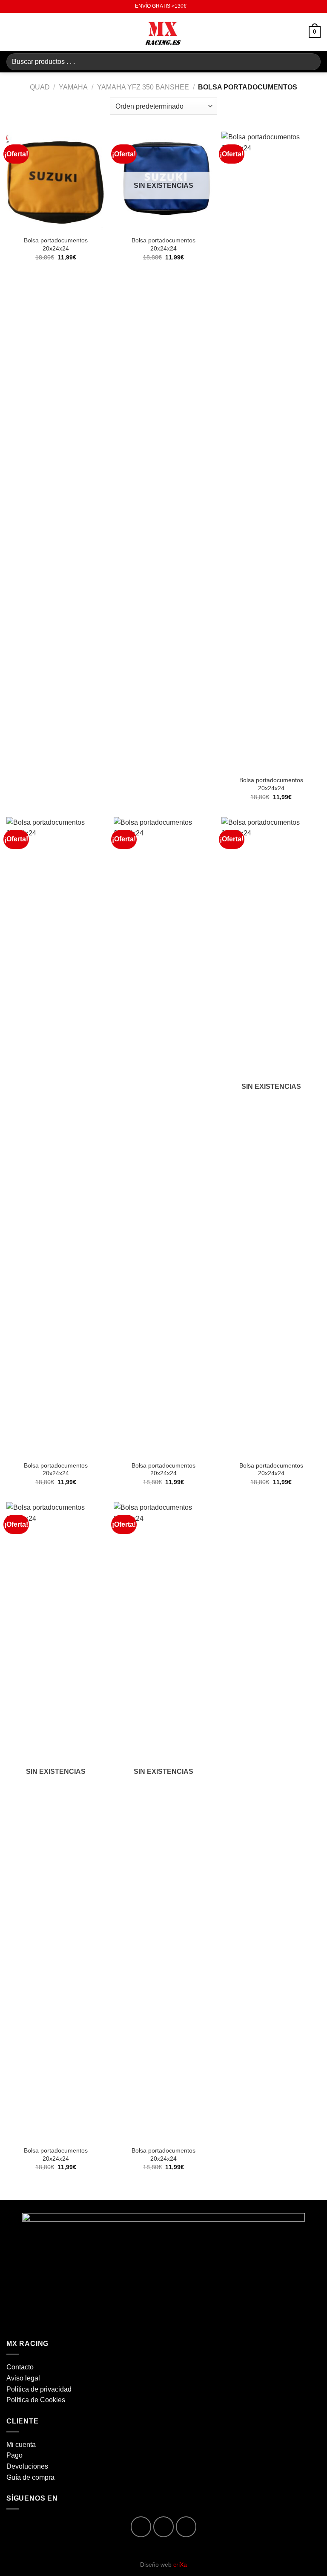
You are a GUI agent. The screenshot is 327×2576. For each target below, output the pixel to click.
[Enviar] (311, 62)
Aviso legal (23, 2378)
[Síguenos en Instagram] (164, 2527)
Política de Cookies (36, 2400)
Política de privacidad (39, 2389)
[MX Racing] (163, 32)
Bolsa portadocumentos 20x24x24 (56, 244)
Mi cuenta (21, 2445)
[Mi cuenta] (298, 32)
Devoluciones (27, 2466)
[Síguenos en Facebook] (141, 2527)
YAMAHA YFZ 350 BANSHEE (143, 87)
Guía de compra (30, 2477)
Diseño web (163, 2564)
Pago (14, 2455)
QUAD (40, 87)
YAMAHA (73, 87)
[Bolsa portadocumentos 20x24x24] (56, 181)
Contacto (20, 2367)
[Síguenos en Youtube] (186, 2527)
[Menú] (11, 32)
